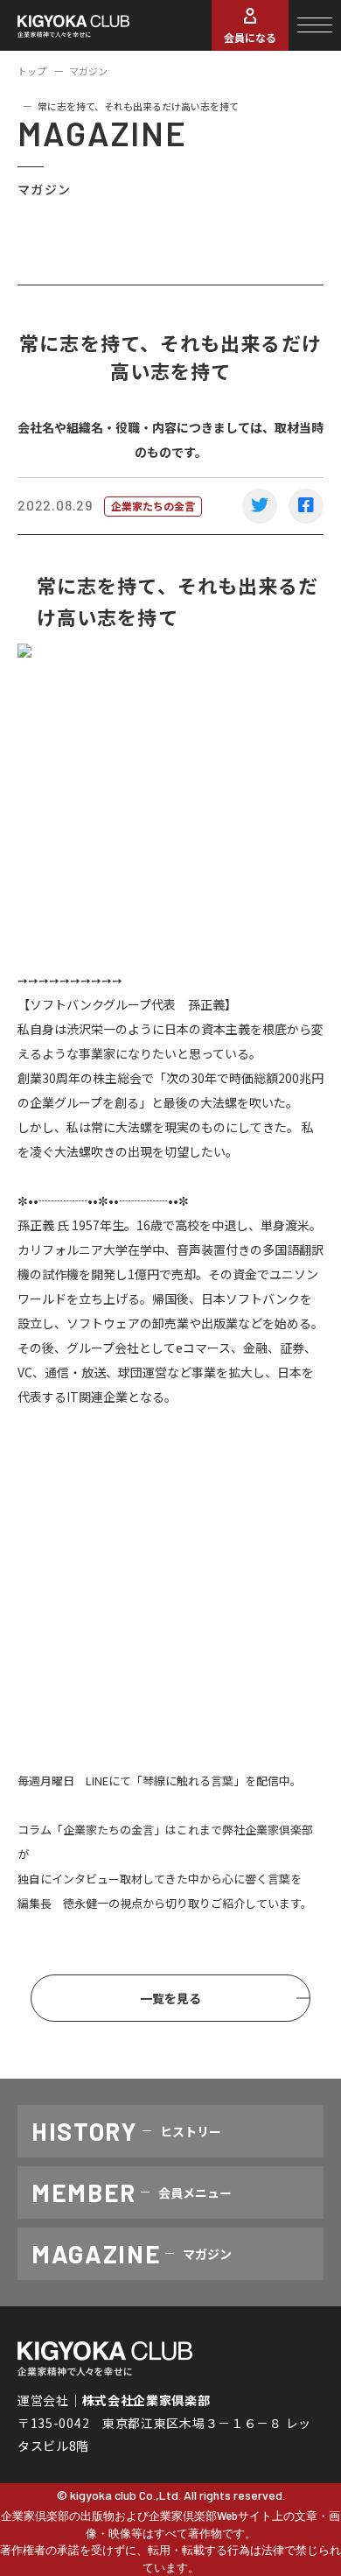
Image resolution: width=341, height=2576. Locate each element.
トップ (32, 71)
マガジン (88, 71)
